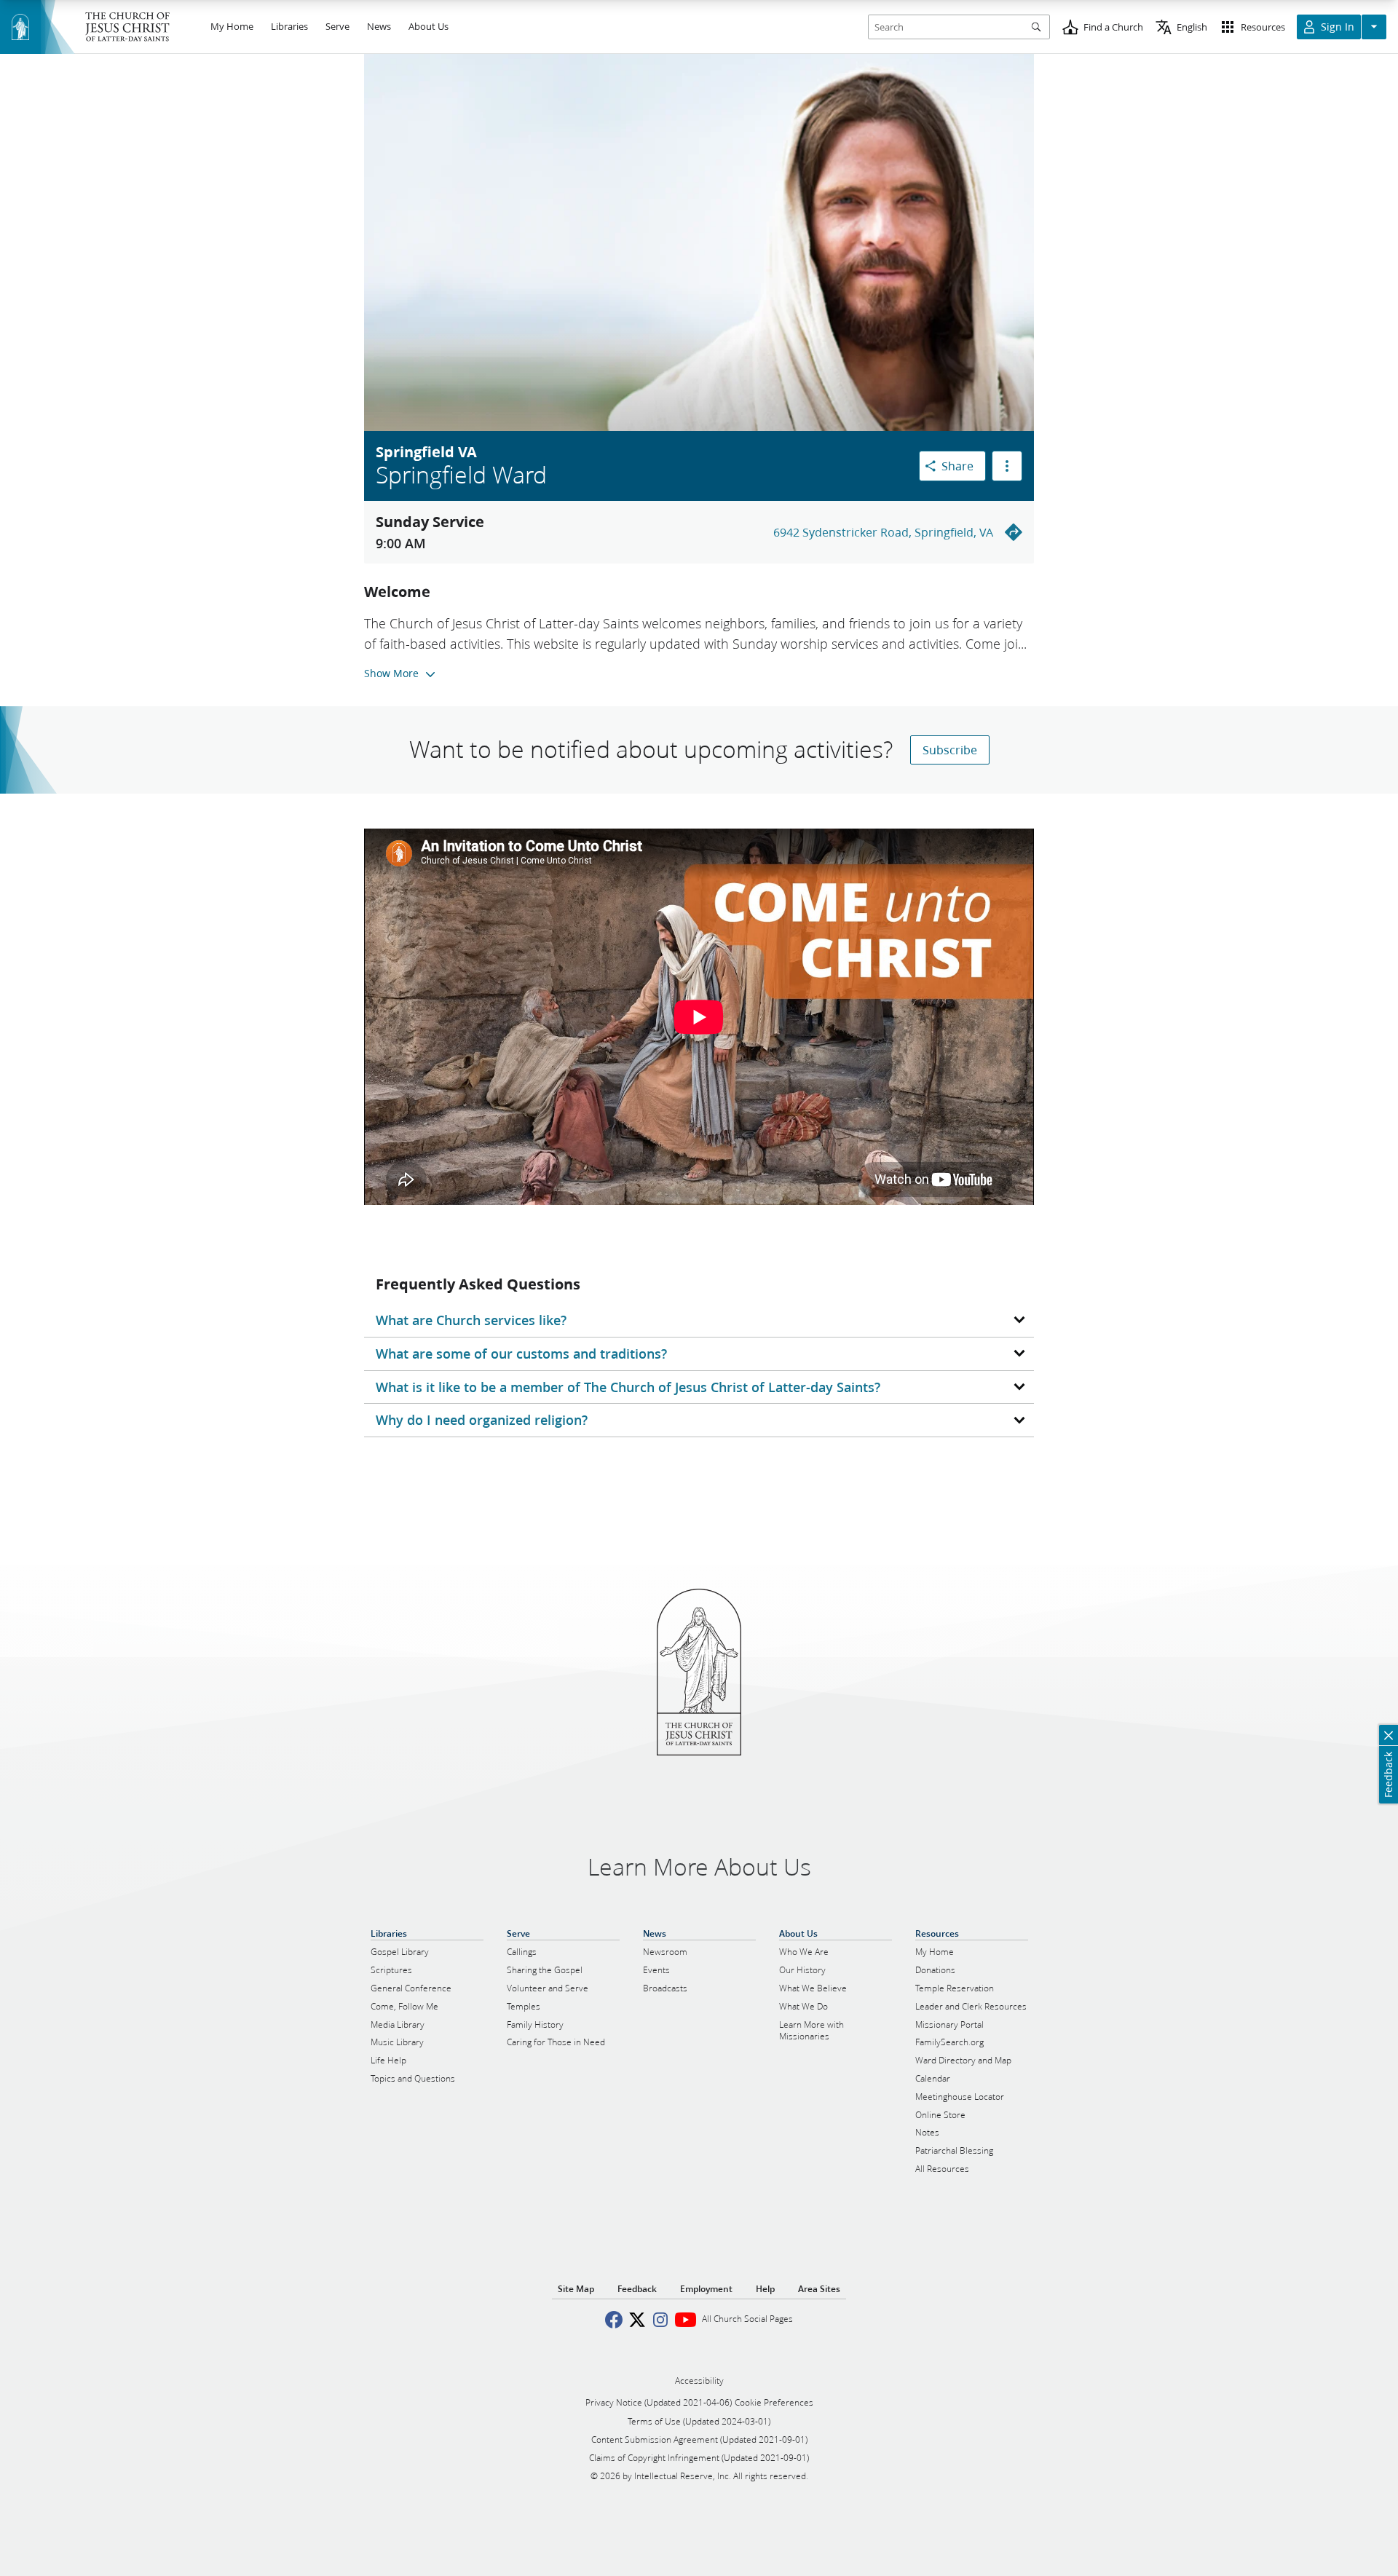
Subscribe (950, 750)
